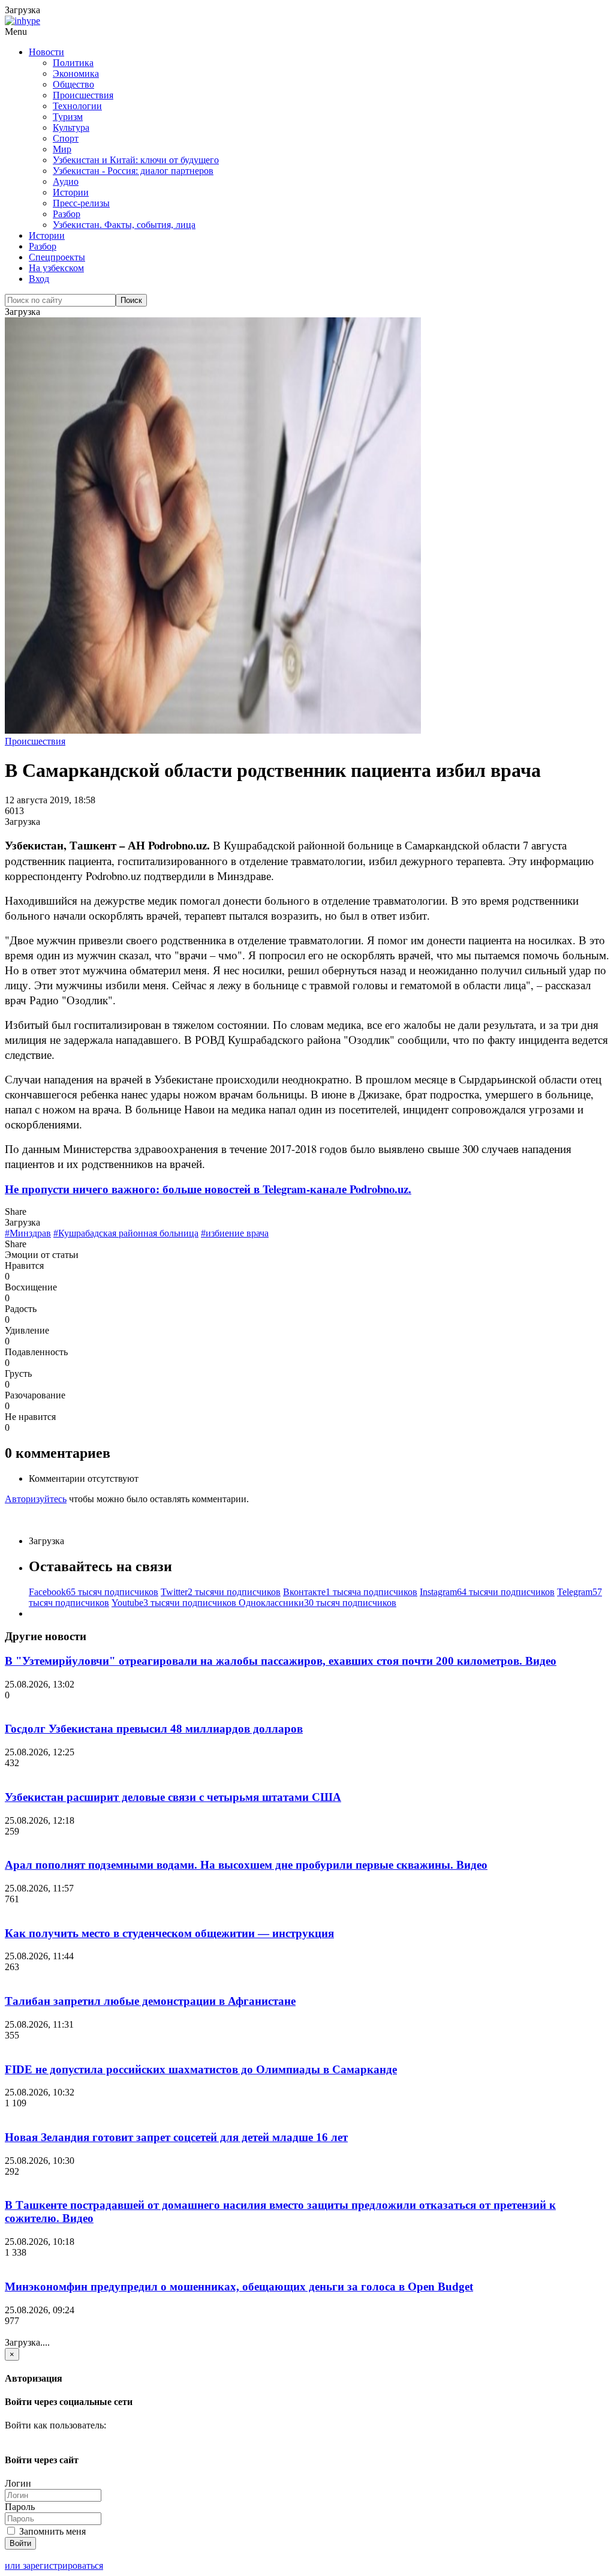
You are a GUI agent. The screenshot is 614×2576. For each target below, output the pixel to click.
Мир (62, 149)
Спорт (66, 138)
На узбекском (56, 268)
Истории (71, 192)
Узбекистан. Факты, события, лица (124, 225)
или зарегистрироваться (54, 2566)
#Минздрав (28, 1233)
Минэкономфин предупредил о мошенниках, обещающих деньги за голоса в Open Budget (239, 2287)
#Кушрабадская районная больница (126, 1233)
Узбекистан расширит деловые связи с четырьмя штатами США (173, 1797)
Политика (73, 63)
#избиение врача (235, 1233)
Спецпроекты (57, 257)
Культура (71, 127)
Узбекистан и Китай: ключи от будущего (136, 160)
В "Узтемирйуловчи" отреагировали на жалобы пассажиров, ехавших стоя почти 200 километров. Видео (281, 1661)
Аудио (66, 181)
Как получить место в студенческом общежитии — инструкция (169, 1933)
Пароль (20, 2507)
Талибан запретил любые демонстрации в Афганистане (150, 2001)
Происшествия (83, 95)
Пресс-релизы (81, 203)
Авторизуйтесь (36, 1499)
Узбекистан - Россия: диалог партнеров (133, 171)
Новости (46, 52)
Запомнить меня (51, 2531)
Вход (39, 279)
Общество (73, 84)
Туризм (68, 117)
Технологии (77, 106)
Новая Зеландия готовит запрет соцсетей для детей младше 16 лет (176, 2137)
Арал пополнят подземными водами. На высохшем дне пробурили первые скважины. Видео (246, 1865)
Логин (18, 2483)
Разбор (67, 214)
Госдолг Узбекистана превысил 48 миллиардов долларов (154, 1729)
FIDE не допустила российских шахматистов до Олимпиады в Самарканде (201, 2069)
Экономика (76, 73)
